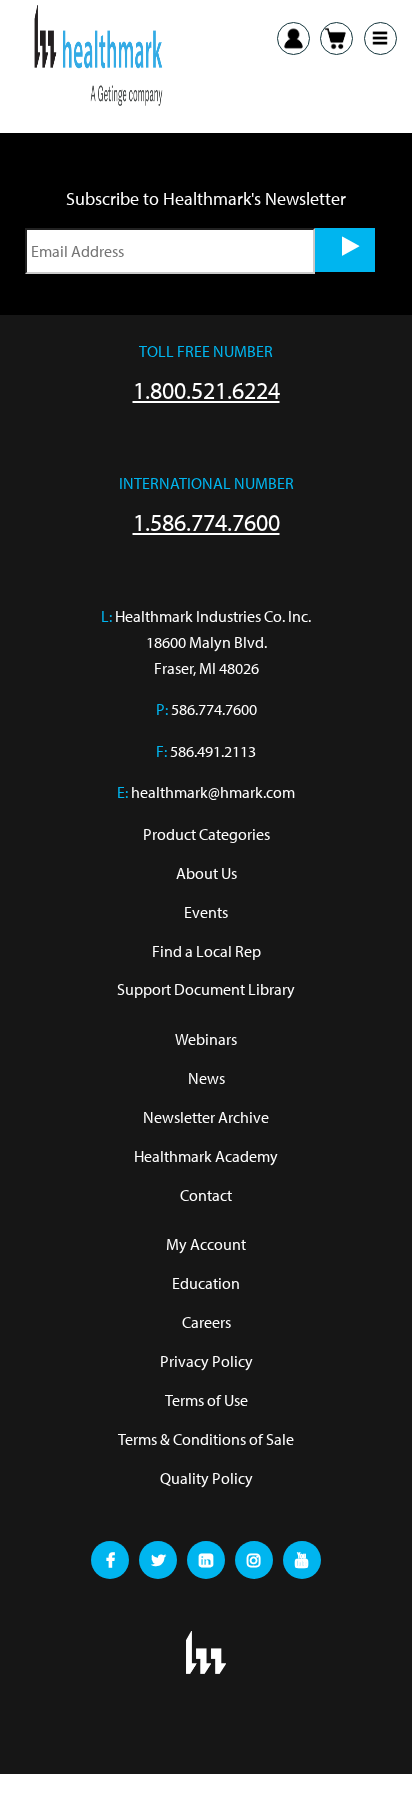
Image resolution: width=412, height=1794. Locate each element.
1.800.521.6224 (206, 390)
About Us (206, 873)
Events (206, 912)
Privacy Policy (206, 1361)
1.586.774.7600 (206, 522)
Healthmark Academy (206, 1156)
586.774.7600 (214, 709)
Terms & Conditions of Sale (206, 1439)
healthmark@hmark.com (213, 792)
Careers (206, 1322)
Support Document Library (206, 989)
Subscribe (345, 250)
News (206, 1078)
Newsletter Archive (206, 1117)
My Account (206, 1244)
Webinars (206, 1039)
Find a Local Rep (206, 951)
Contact (206, 1195)
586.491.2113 (213, 751)
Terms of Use (206, 1400)
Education (206, 1283)
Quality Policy (206, 1478)
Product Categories (206, 834)
